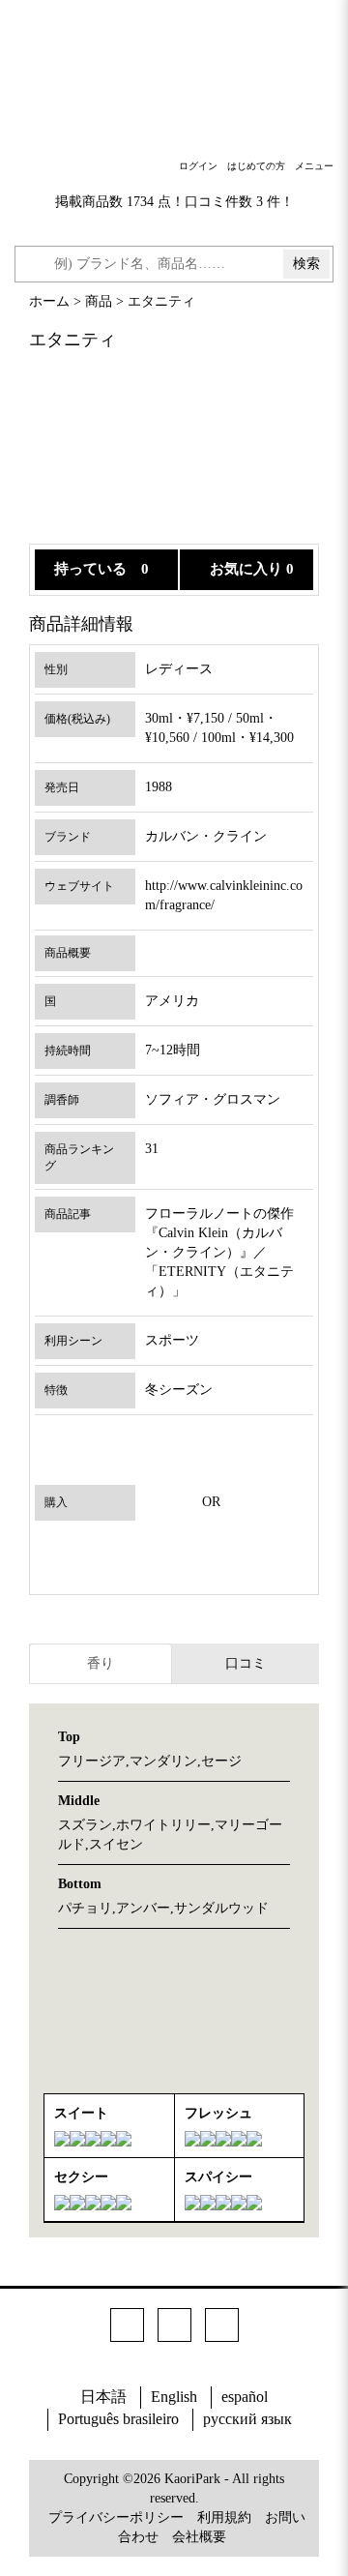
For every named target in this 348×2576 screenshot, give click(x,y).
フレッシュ (218, 2113)
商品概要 (68, 953)
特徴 (56, 1390)
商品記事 (68, 1214)
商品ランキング (79, 1157)
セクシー (81, 2177)
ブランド (68, 837)
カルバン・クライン (206, 836)
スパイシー (218, 2177)
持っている (90, 569)
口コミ (246, 1663)
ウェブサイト (79, 886)
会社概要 (199, 2537)
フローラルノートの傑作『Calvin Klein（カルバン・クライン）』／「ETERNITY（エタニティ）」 (219, 1252)
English (174, 2397)
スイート (81, 2113)
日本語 (103, 2397)
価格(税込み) (77, 719)
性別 (56, 669)
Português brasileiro (118, 2419)
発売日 (62, 787)
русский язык (247, 2419)
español (245, 2397)
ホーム (49, 301)
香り (101, 1663)
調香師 (62, 1100)
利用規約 (224, 2517)
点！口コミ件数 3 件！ (226, 202)
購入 (56, 1502)
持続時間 (68, 1051)
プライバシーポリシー (116, 2517)
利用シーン (73, 1341)
